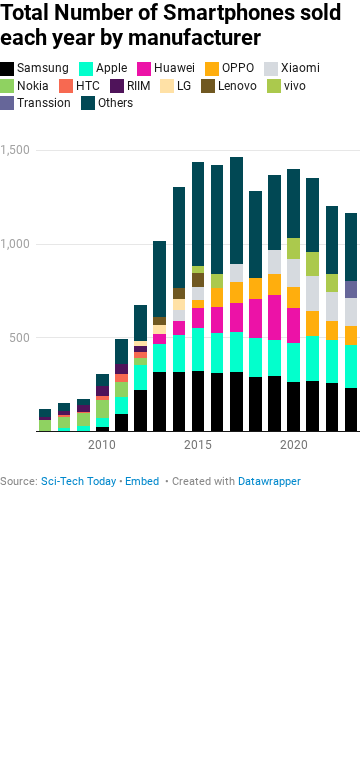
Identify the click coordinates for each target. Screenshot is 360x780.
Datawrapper (269, 481)
